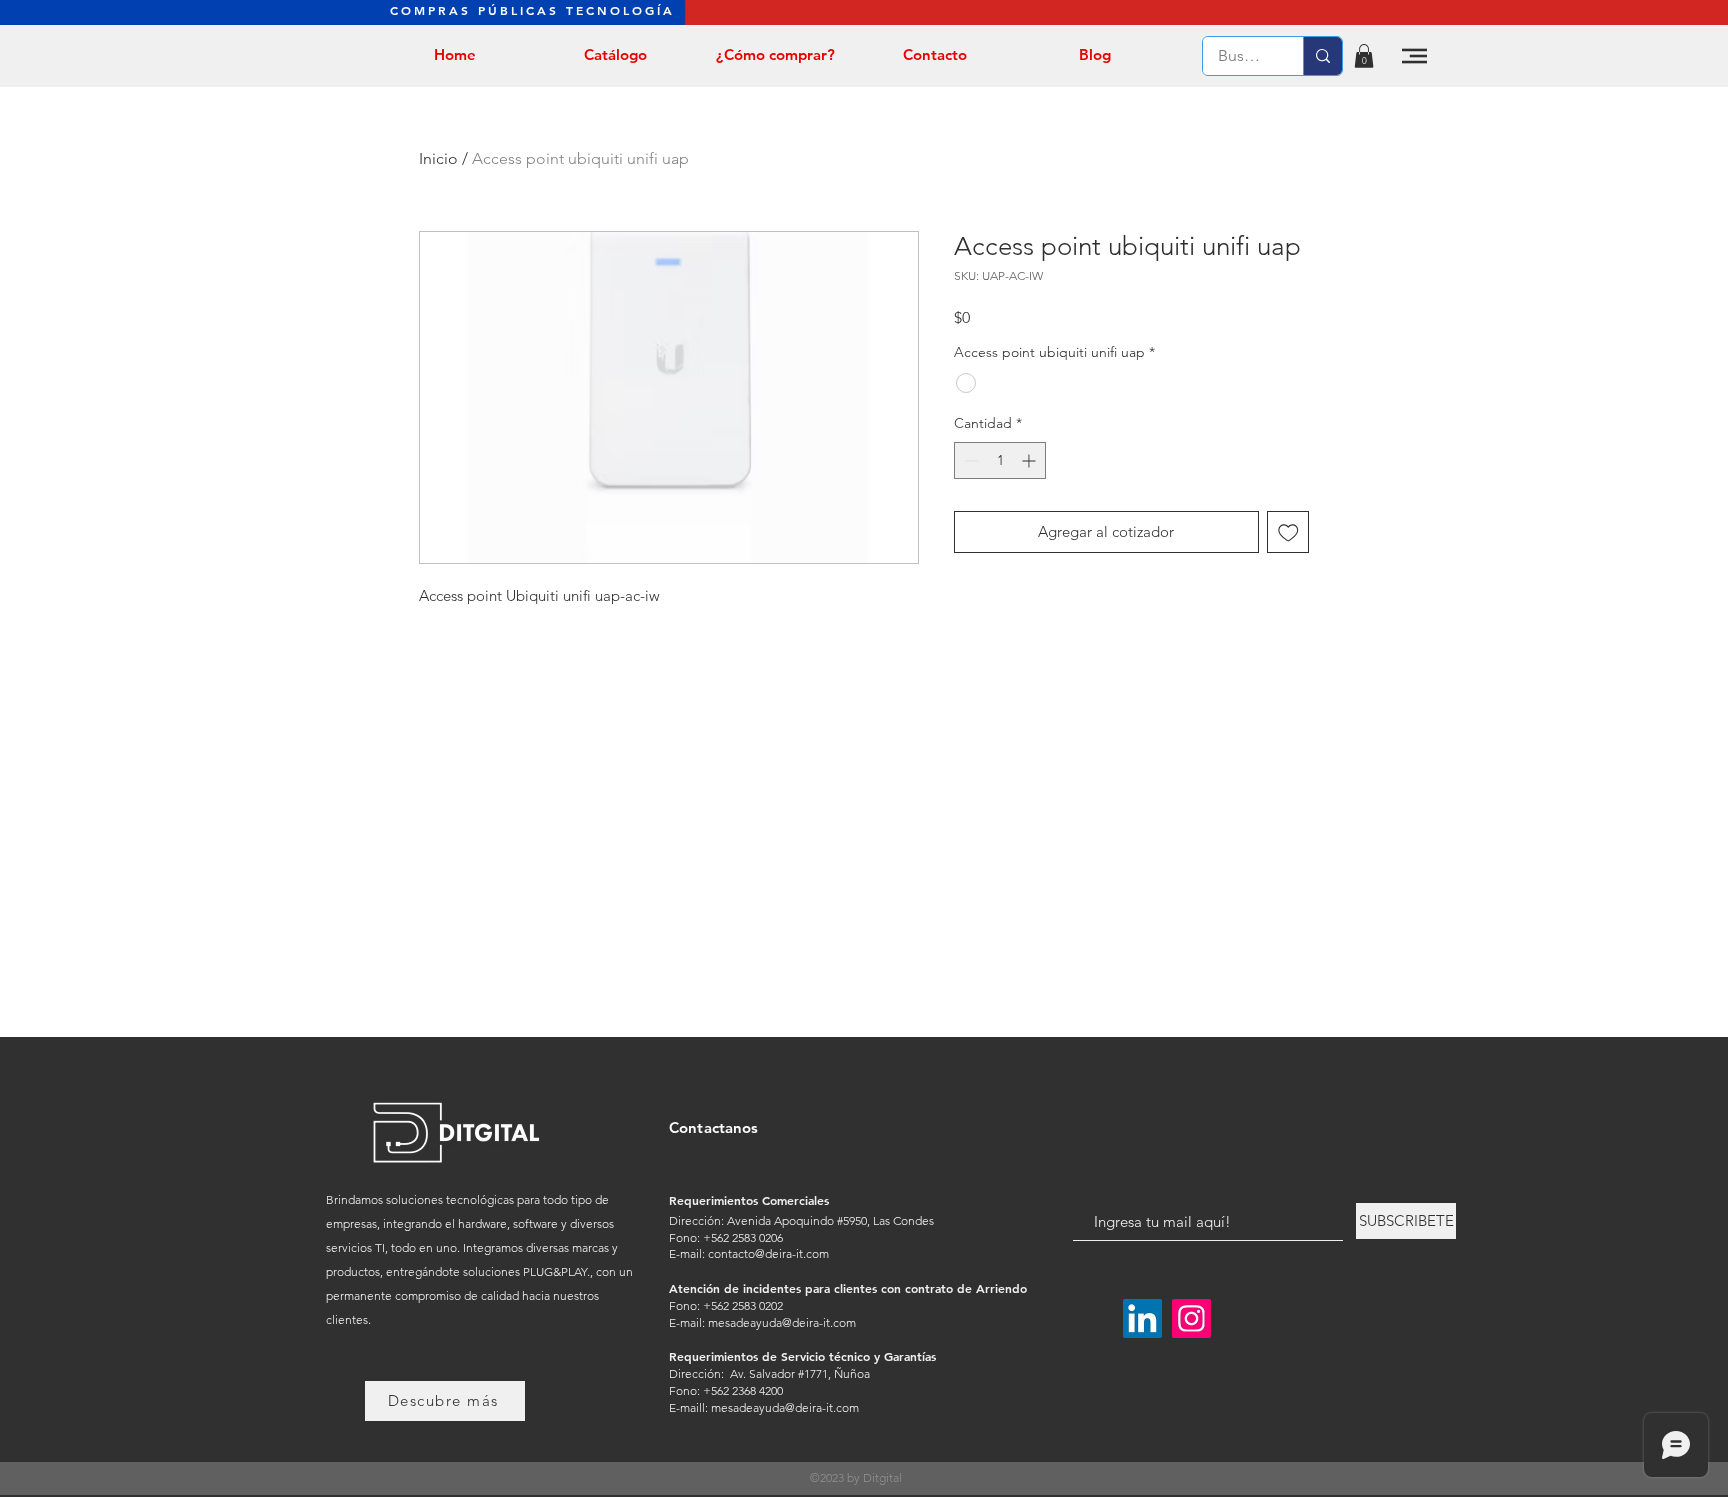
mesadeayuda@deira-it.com (782, 1322)
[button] (1364, 56)
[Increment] (1030, 460)
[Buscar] (1322, 56)
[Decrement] (969, 460)
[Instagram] (1191, 1318)
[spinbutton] (1000, 460)
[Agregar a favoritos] (1288, 532)
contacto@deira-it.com (768, 1253)
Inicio (438, 158)
